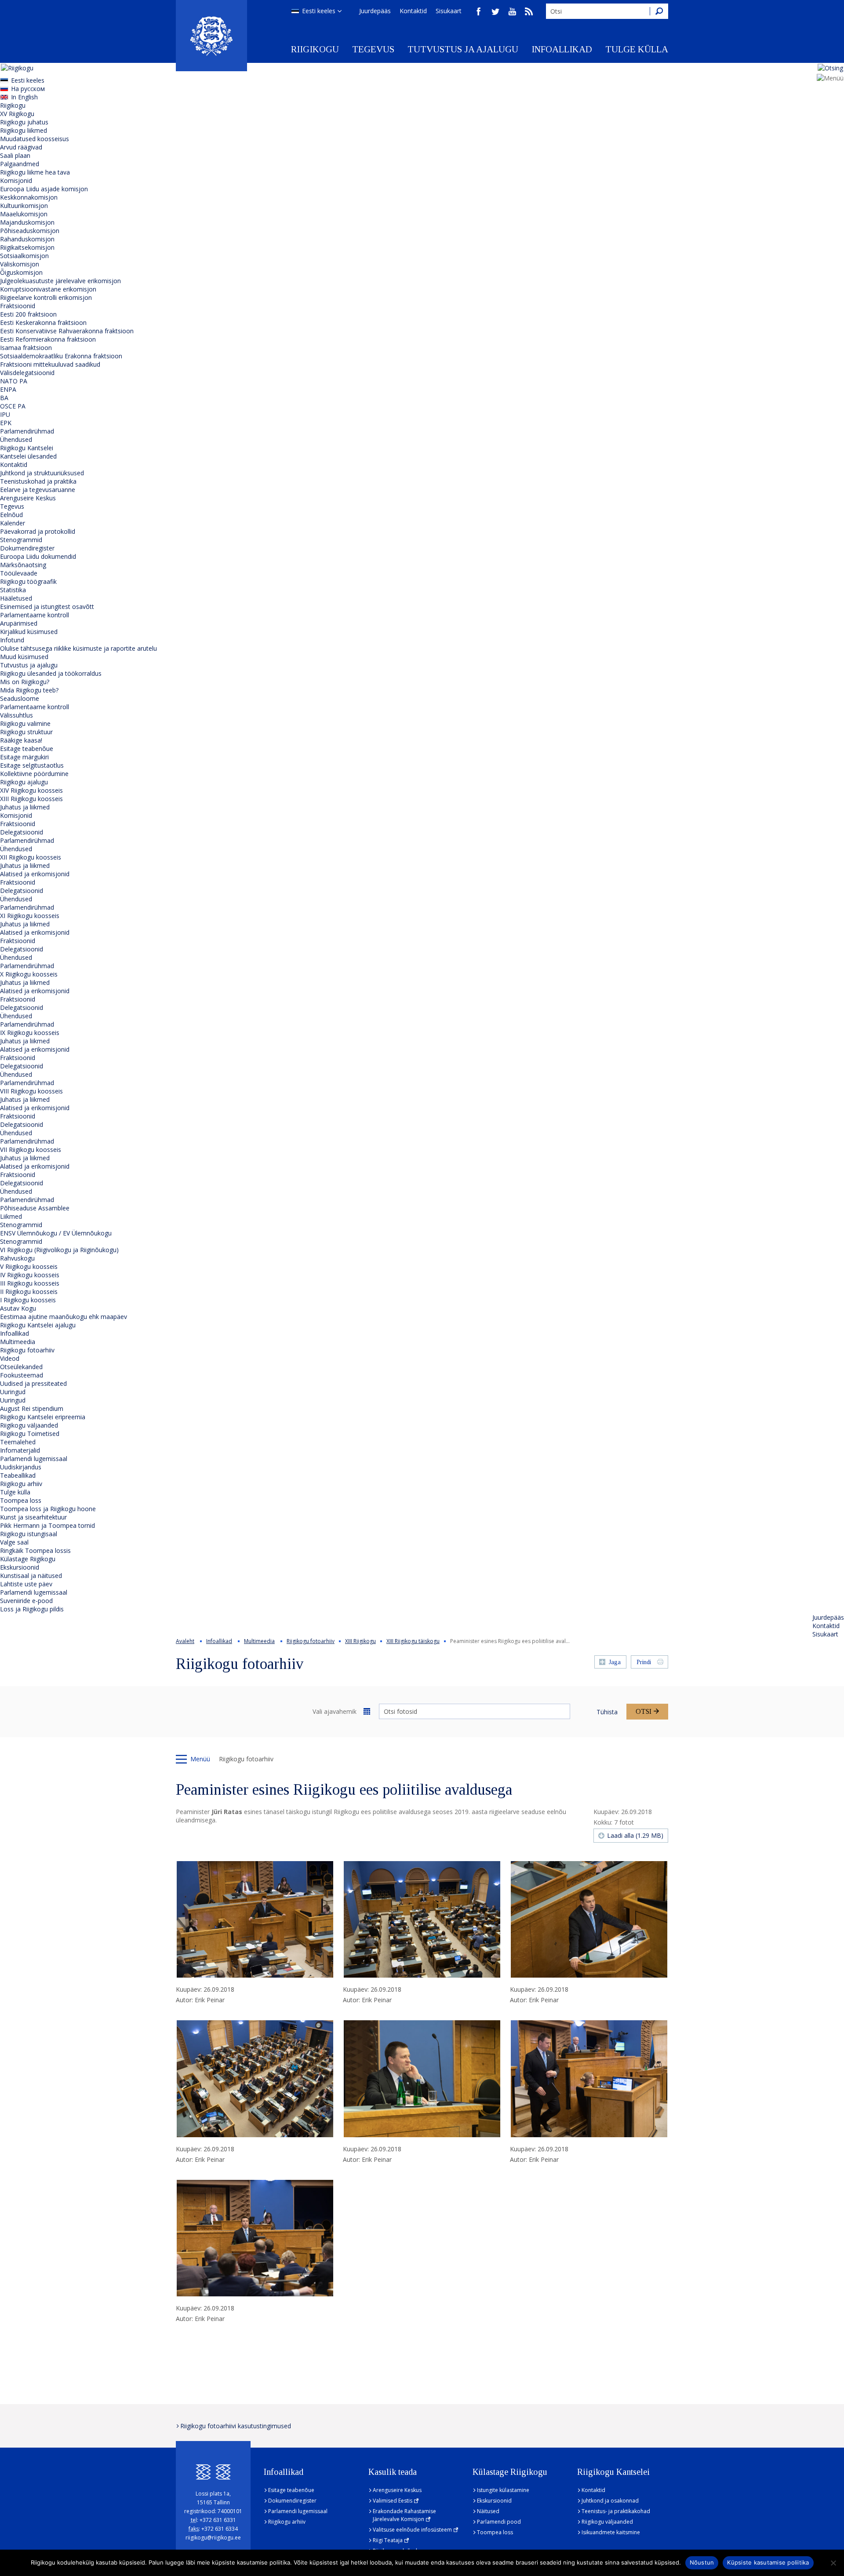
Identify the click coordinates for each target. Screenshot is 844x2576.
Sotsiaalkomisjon (24, 256)
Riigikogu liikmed (24, 130)
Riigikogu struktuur (26, 732)
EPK (6, 423)
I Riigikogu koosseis (28, 1300)
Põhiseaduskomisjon (30, 231)
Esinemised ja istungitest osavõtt (47, 607)
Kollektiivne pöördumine (34, 774)
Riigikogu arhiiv (21, 1484)
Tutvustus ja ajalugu (463, 49)
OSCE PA (13, 406)
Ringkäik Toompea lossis (35, 1550)
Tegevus (373, 49)
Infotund (12, 640)
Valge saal (14, 1542)
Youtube (512, 11)
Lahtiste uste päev (26, 1584)
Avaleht (185, 1641)
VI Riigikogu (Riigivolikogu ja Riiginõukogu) (59, 1250)
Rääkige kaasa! (21, 740)
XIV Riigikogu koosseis (31, 790)
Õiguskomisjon (21, 272)
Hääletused (16, 598)
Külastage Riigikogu (28, 1559)
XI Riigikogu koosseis (30, 916)
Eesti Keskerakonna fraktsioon (43, 322)
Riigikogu (315, 49)
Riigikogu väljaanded (29, 1425)
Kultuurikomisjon (24, 206)
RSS (529, 11)
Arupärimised (19, 623)
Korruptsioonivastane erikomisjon (48, 289)
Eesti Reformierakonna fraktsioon (48, 339)
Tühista (607, 1712)
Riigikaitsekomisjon (27, 247)
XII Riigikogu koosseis (31, 857)
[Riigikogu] (211, 36)
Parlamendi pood (499, 2522)
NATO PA (14, 381)
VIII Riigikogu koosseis (31, 1091)
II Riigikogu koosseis (29, 1292)
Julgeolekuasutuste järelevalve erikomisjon (60, 281)
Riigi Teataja (388, 2540)
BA (4, 398)
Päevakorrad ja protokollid (38, 531)
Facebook (479, 11)
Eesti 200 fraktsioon (28, 314)
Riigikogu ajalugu (24, 782)
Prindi (644, 1662)
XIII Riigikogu (360, 1641)
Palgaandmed (20, 164)
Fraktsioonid (18, 306)
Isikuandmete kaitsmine (611, 2532)
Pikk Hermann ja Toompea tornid (47, 1525)
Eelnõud (11, 515)
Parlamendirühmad (27, 431)
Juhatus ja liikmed (25, 807)
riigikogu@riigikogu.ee (213, 2538)
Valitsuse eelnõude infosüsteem (412, 2530)
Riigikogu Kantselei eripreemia (43, 1417)
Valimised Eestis (393, 2501)
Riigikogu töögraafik (28, 581)
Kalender (13, 523)
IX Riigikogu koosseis (30, 1033)
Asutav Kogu (18, 1308)
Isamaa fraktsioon (26, 348)
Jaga (615, 1662)
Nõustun (702, 2562)
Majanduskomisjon (27, 222)
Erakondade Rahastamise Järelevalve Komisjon (404, 2515)
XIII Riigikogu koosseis (31, 799)
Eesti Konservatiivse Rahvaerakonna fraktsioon (67, 331)
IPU (5, 414)
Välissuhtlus (16, 715)
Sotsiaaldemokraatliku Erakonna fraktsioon (61, 356)
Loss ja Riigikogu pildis (32, 1609)
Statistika (13, 590)
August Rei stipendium (32, 1408)
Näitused (488, 2511)
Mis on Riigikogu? (25, 682)
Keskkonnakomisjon (29, 197)
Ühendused (16, 439)
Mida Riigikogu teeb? (29, 690)
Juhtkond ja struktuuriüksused (42, 473)
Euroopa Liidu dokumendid (38, 556)
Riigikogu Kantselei (27, 448)
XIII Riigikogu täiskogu (413, 1641)
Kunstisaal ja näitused (31, 1576)
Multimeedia (18, 1342)
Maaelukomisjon (24, 214)
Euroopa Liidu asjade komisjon (44, 189)
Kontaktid (413, 11)
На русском (28, 89)
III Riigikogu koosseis (30, 1283)
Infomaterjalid (20, 1450)
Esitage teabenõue (27, 749)
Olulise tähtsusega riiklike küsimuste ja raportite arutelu (78, 648)
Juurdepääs (375, 11)
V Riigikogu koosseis (29, 1266)
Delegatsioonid (22, 832)
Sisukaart (449, 11)
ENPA (8, 389)
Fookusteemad (22, 1375)
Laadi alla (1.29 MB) (635, 1835)
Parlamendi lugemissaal (34, 1459)
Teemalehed (18, 1442)
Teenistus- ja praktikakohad (616, 2511)
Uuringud (13, 1392)
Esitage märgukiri (24, 757)
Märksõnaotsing (23, 565)
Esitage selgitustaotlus (32, 765)
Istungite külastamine (503, 2490)
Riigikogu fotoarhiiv (27, 1350)
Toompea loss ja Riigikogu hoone (48, 1509)
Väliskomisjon (20, 264)
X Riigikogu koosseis (29, 974)
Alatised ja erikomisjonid (35, 874)
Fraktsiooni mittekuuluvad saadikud (50, 364)
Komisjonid (16, 180)
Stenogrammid (21, 540)
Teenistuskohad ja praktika (38, 481)
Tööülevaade (19, 573)
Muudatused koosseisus (35, 139)
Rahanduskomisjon (27, 239)
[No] (833, 2563)
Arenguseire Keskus (28, 498)
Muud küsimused (24, 657)
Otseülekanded (21, 1367)
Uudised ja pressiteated (33, 1383)
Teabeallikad (18, 1475)
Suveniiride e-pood (26, 1601)
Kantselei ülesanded (28, 456)
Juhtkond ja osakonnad (610, 2501)
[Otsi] (659, 11)
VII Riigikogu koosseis (31, 1150)
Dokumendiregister (27, 548)
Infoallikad (562, 49)
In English (24, 97)
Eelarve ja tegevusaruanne (38, 490)
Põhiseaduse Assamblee (35, 1208)
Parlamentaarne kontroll (35, 615)
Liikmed (11, 1216)
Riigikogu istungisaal (29, 1534)
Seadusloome (20, 698)
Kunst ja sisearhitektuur (33, 1517)
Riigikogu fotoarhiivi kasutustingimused (236, 2426)
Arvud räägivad (21, 147)
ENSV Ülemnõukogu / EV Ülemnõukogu (56, 1233)
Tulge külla (637, 49)
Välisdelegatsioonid (27, 373)
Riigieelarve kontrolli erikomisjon (46, 297)
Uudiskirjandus (21, 1467)
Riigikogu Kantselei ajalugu (38, 1325)
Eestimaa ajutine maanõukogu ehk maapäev (64, 1317)
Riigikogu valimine (25, 723)
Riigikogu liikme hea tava (35, 172)
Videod (10, 1358)
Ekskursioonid (20, 1567)
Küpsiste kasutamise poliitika (768, 2562)
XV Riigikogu (17, 114)
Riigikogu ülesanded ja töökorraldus (51, 673)
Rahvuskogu (17, 1258)
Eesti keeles (319, 11)
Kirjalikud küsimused (29, 632)
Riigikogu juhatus (24, 122)
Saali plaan (15, 155)
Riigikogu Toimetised (30, 1434)
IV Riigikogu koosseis (30, 1275)
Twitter (495, 11)
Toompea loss (21, 1500)
